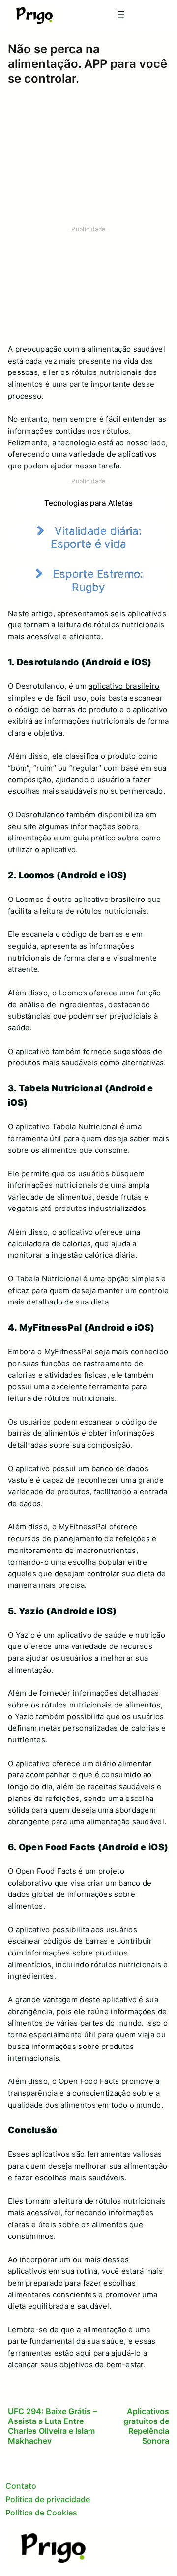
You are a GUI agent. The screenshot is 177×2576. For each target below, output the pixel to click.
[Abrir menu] (121, 15)
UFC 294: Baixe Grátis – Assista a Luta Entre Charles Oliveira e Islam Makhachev (52, 2426)
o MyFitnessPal (65, 1352)
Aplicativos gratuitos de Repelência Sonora (146, 2426)
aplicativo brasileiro (124, 686)
